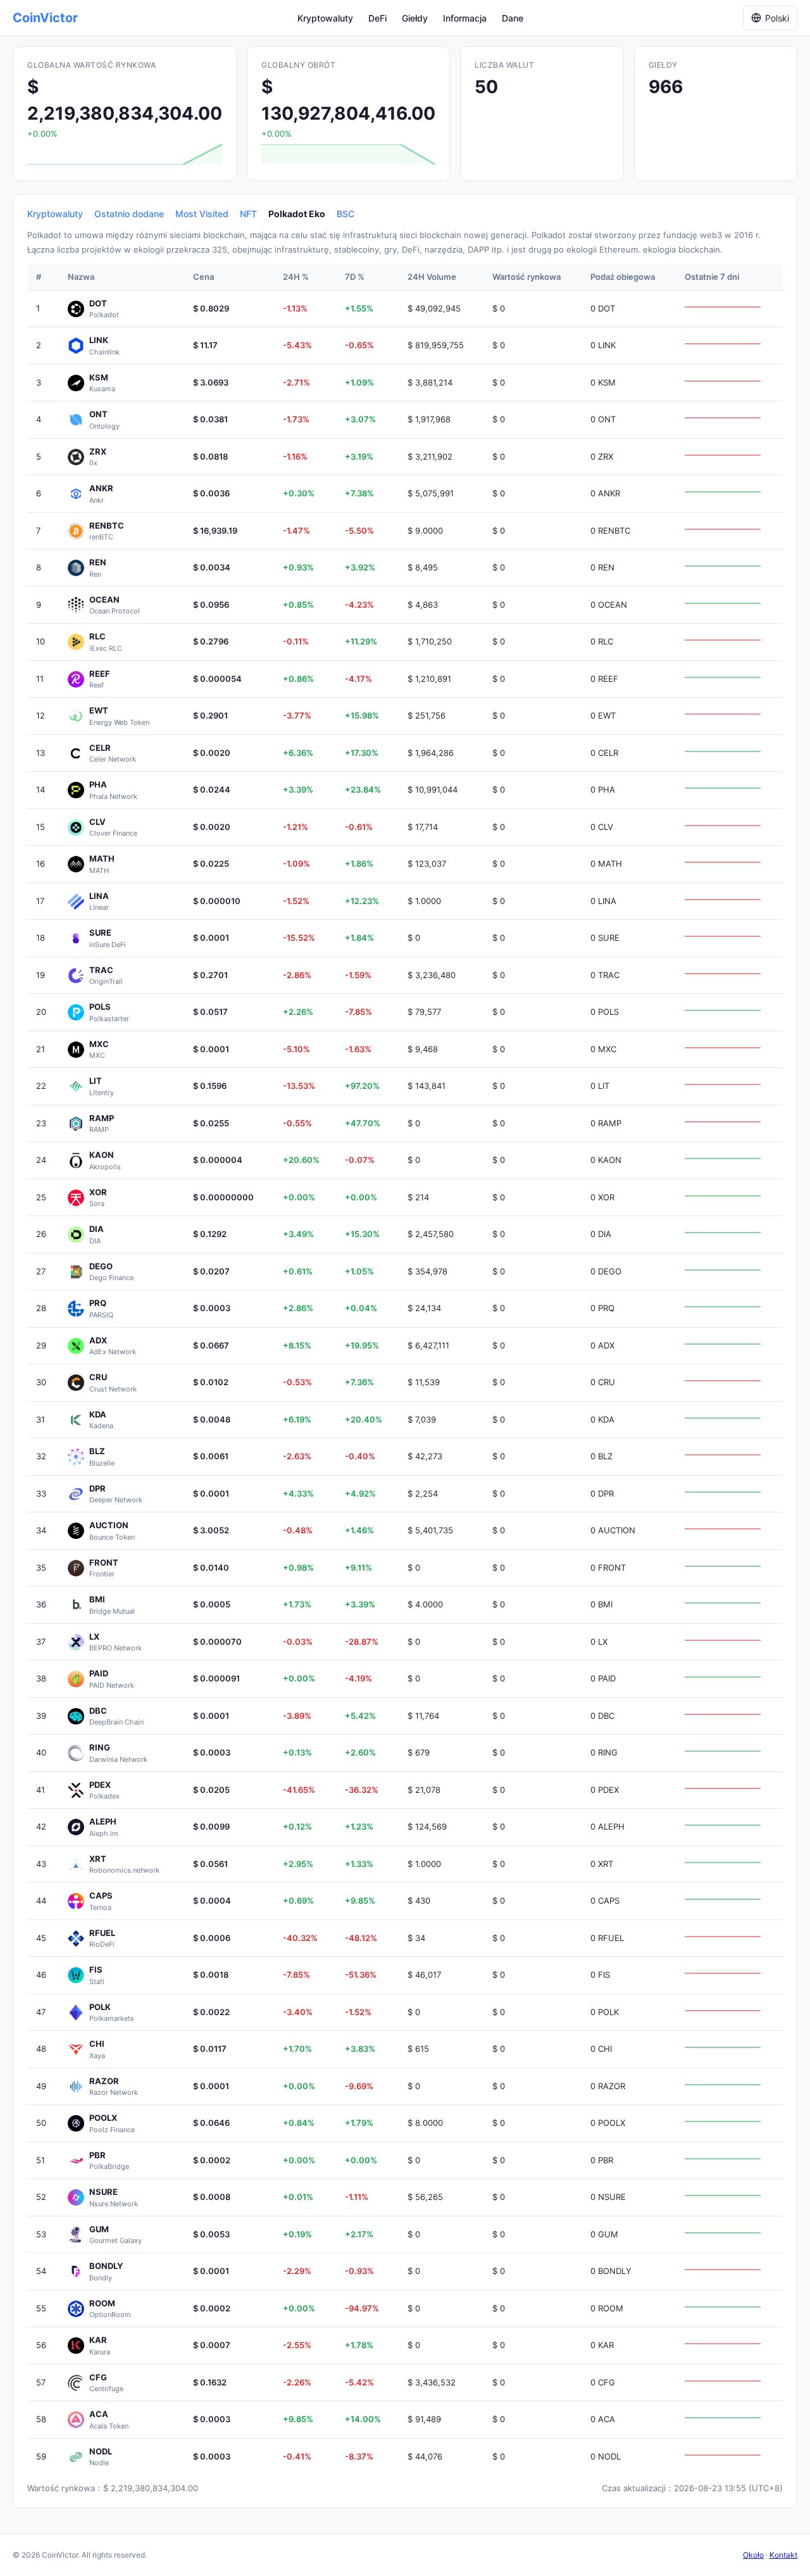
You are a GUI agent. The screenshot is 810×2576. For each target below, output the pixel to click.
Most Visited (202, 214)
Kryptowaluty (325, 18)
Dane (513, 18)
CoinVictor (45, 18)
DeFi (377, 18)
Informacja (465, 18)
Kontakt (783, 2555)
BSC (346, 214)
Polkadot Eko (297, 214)
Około (753, 2555)
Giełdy (415, 18)
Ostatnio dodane (129, 214)
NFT (248, 214)
